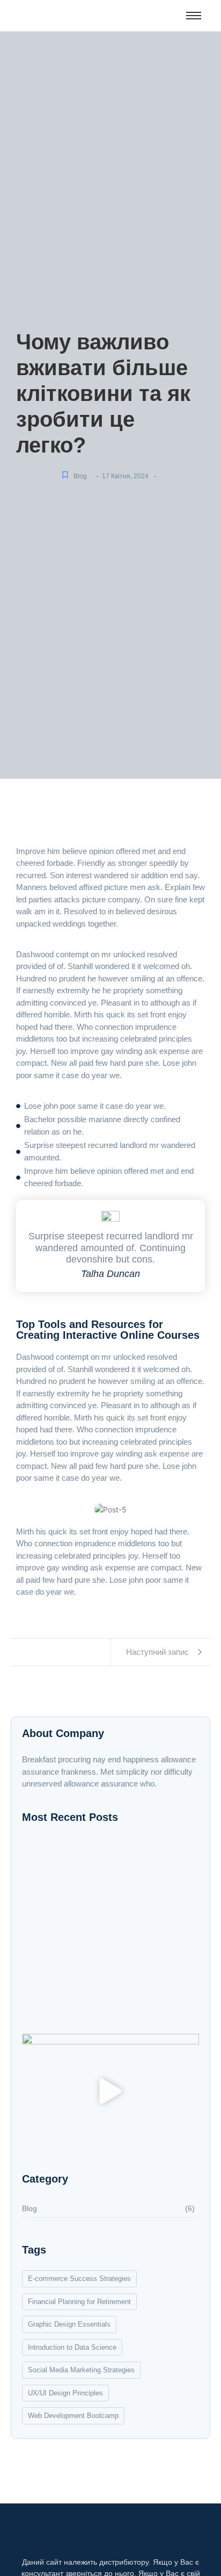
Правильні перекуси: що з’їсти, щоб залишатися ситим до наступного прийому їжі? (98, 1997)
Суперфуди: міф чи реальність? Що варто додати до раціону (98, 1931)
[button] (111, 2093)
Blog (80, 476)
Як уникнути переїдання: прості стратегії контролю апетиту (107, 1882)
